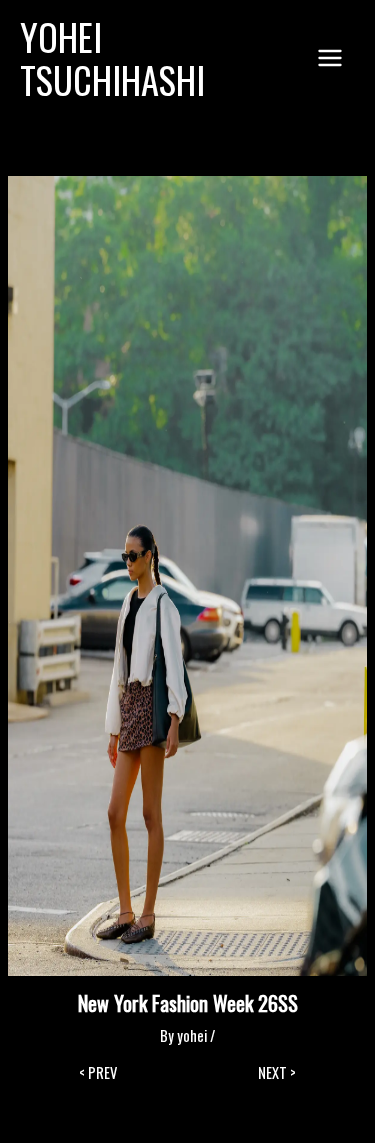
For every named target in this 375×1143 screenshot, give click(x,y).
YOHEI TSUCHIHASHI (112, 58)
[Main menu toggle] (330, 58)
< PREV (98, 1073)
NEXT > (277, 1073)
